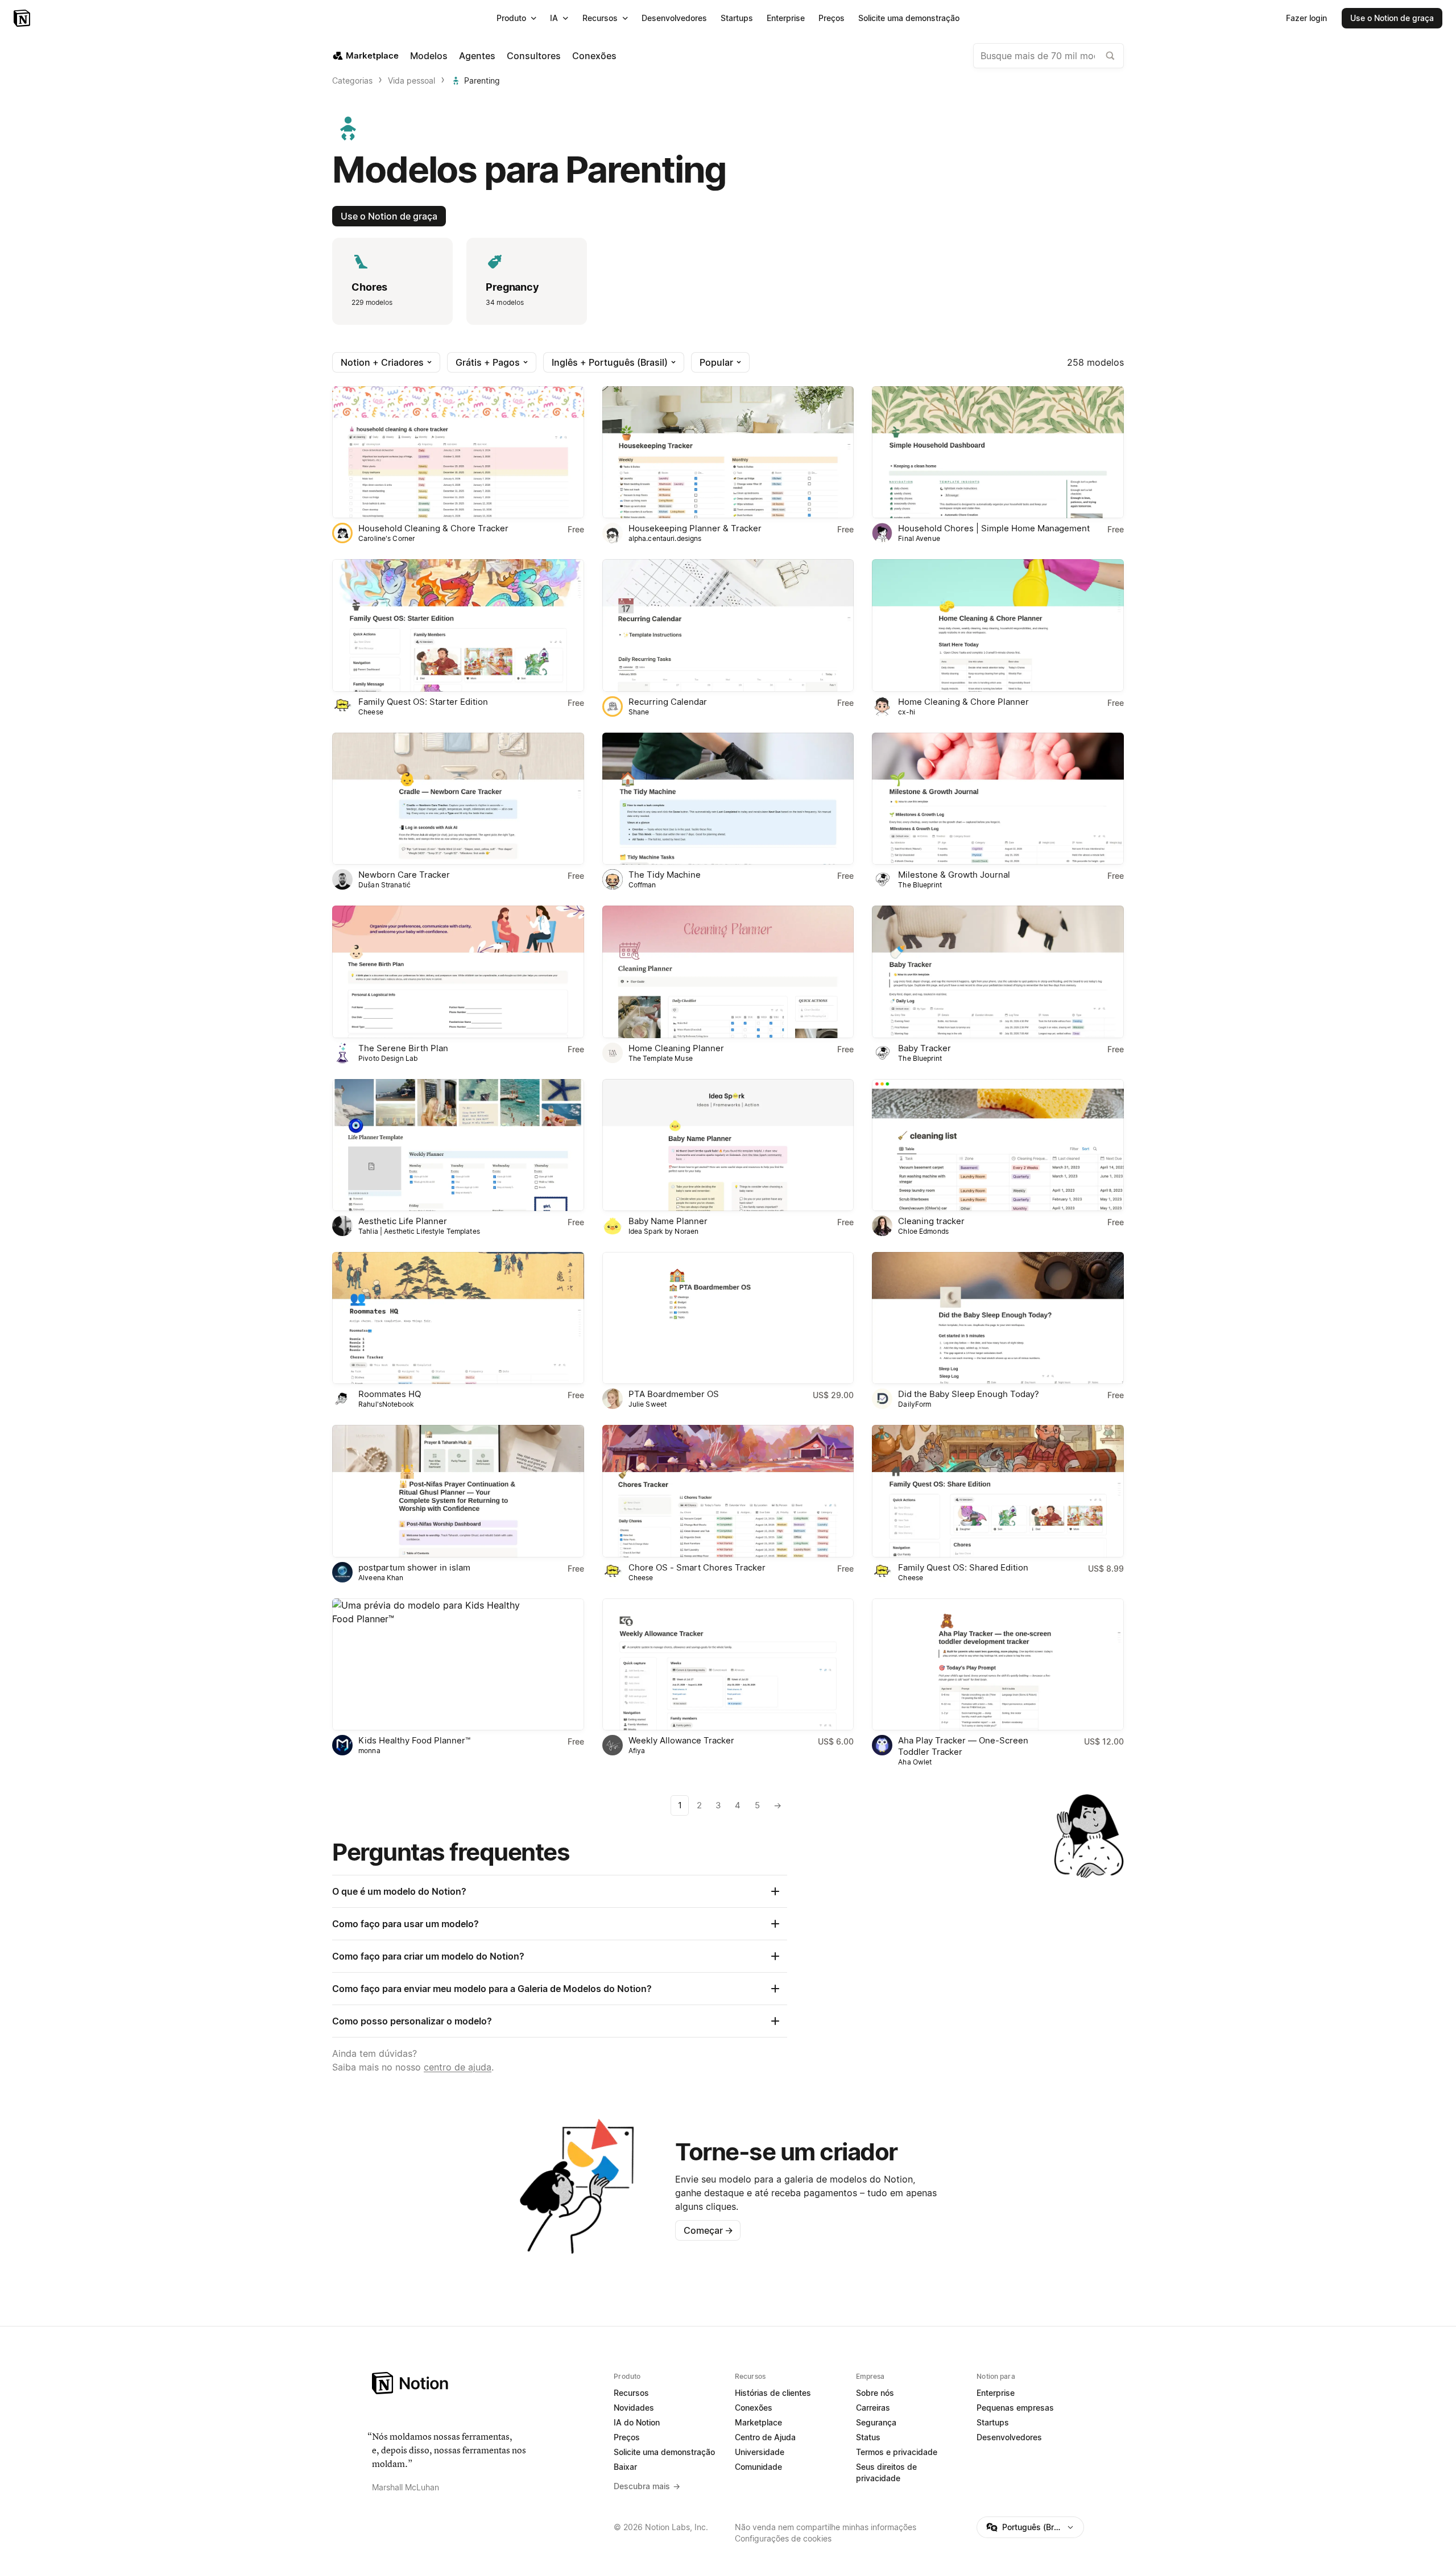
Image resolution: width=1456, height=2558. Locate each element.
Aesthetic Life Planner (403, 1221)
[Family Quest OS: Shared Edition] (998, 1491)
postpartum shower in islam (414, 1567)
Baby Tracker (925, 1048)
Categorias (352, 80)
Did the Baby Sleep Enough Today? (969, 1394)
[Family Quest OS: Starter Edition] (458, 625)
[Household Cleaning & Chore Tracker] (458, 452)
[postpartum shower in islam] (458, 1491)
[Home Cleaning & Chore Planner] (998, 625)
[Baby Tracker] (998, 972)
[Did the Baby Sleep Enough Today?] (998, 1318)
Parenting (482, 80)
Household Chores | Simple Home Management (994, 528)
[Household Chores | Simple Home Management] (998, 452)
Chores (369, 287)
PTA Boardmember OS (674, 1394)
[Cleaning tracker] (998, 1145)
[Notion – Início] (23, 18)
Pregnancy (512, 287)
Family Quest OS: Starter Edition (423, 702)
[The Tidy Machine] (728, 799)
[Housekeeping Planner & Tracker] (728, 452)
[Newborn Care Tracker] (458, 799)
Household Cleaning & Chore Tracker (433, 528)
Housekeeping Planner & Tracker (695, 528)
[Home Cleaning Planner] (728, 972)
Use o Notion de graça (389, 216)
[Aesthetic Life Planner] (458, 1145)
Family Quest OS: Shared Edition (963, 1567)
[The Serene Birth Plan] (458, 972)
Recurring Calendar (668, 702)
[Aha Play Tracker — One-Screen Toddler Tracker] (998, 1664)
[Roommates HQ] (458, 1318)
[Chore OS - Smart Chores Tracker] (728, 1491)
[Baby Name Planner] (728, 1145)
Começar (708, 2230)
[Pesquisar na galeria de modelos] (1110, 56)
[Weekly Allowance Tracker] (728, 1664)
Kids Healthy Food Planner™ (414, 1740)
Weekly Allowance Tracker (681, 1740)
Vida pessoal (411, 80)
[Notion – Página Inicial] (486, 2383)
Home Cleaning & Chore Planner (963, 702)
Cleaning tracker (931, 1221)
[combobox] (1048, 56)
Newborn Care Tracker (404, 875)
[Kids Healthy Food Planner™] (458, 1664)
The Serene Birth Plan (403, 1048)
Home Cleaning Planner (676, 1048)
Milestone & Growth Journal (954, 875)
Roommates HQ (390, 1394)
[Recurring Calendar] (728, 625)
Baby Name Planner (668, 1221)
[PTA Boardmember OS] (728, 1318)
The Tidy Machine (665, 875)
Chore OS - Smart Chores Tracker (697, 1567)
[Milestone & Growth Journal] (998, 799)
